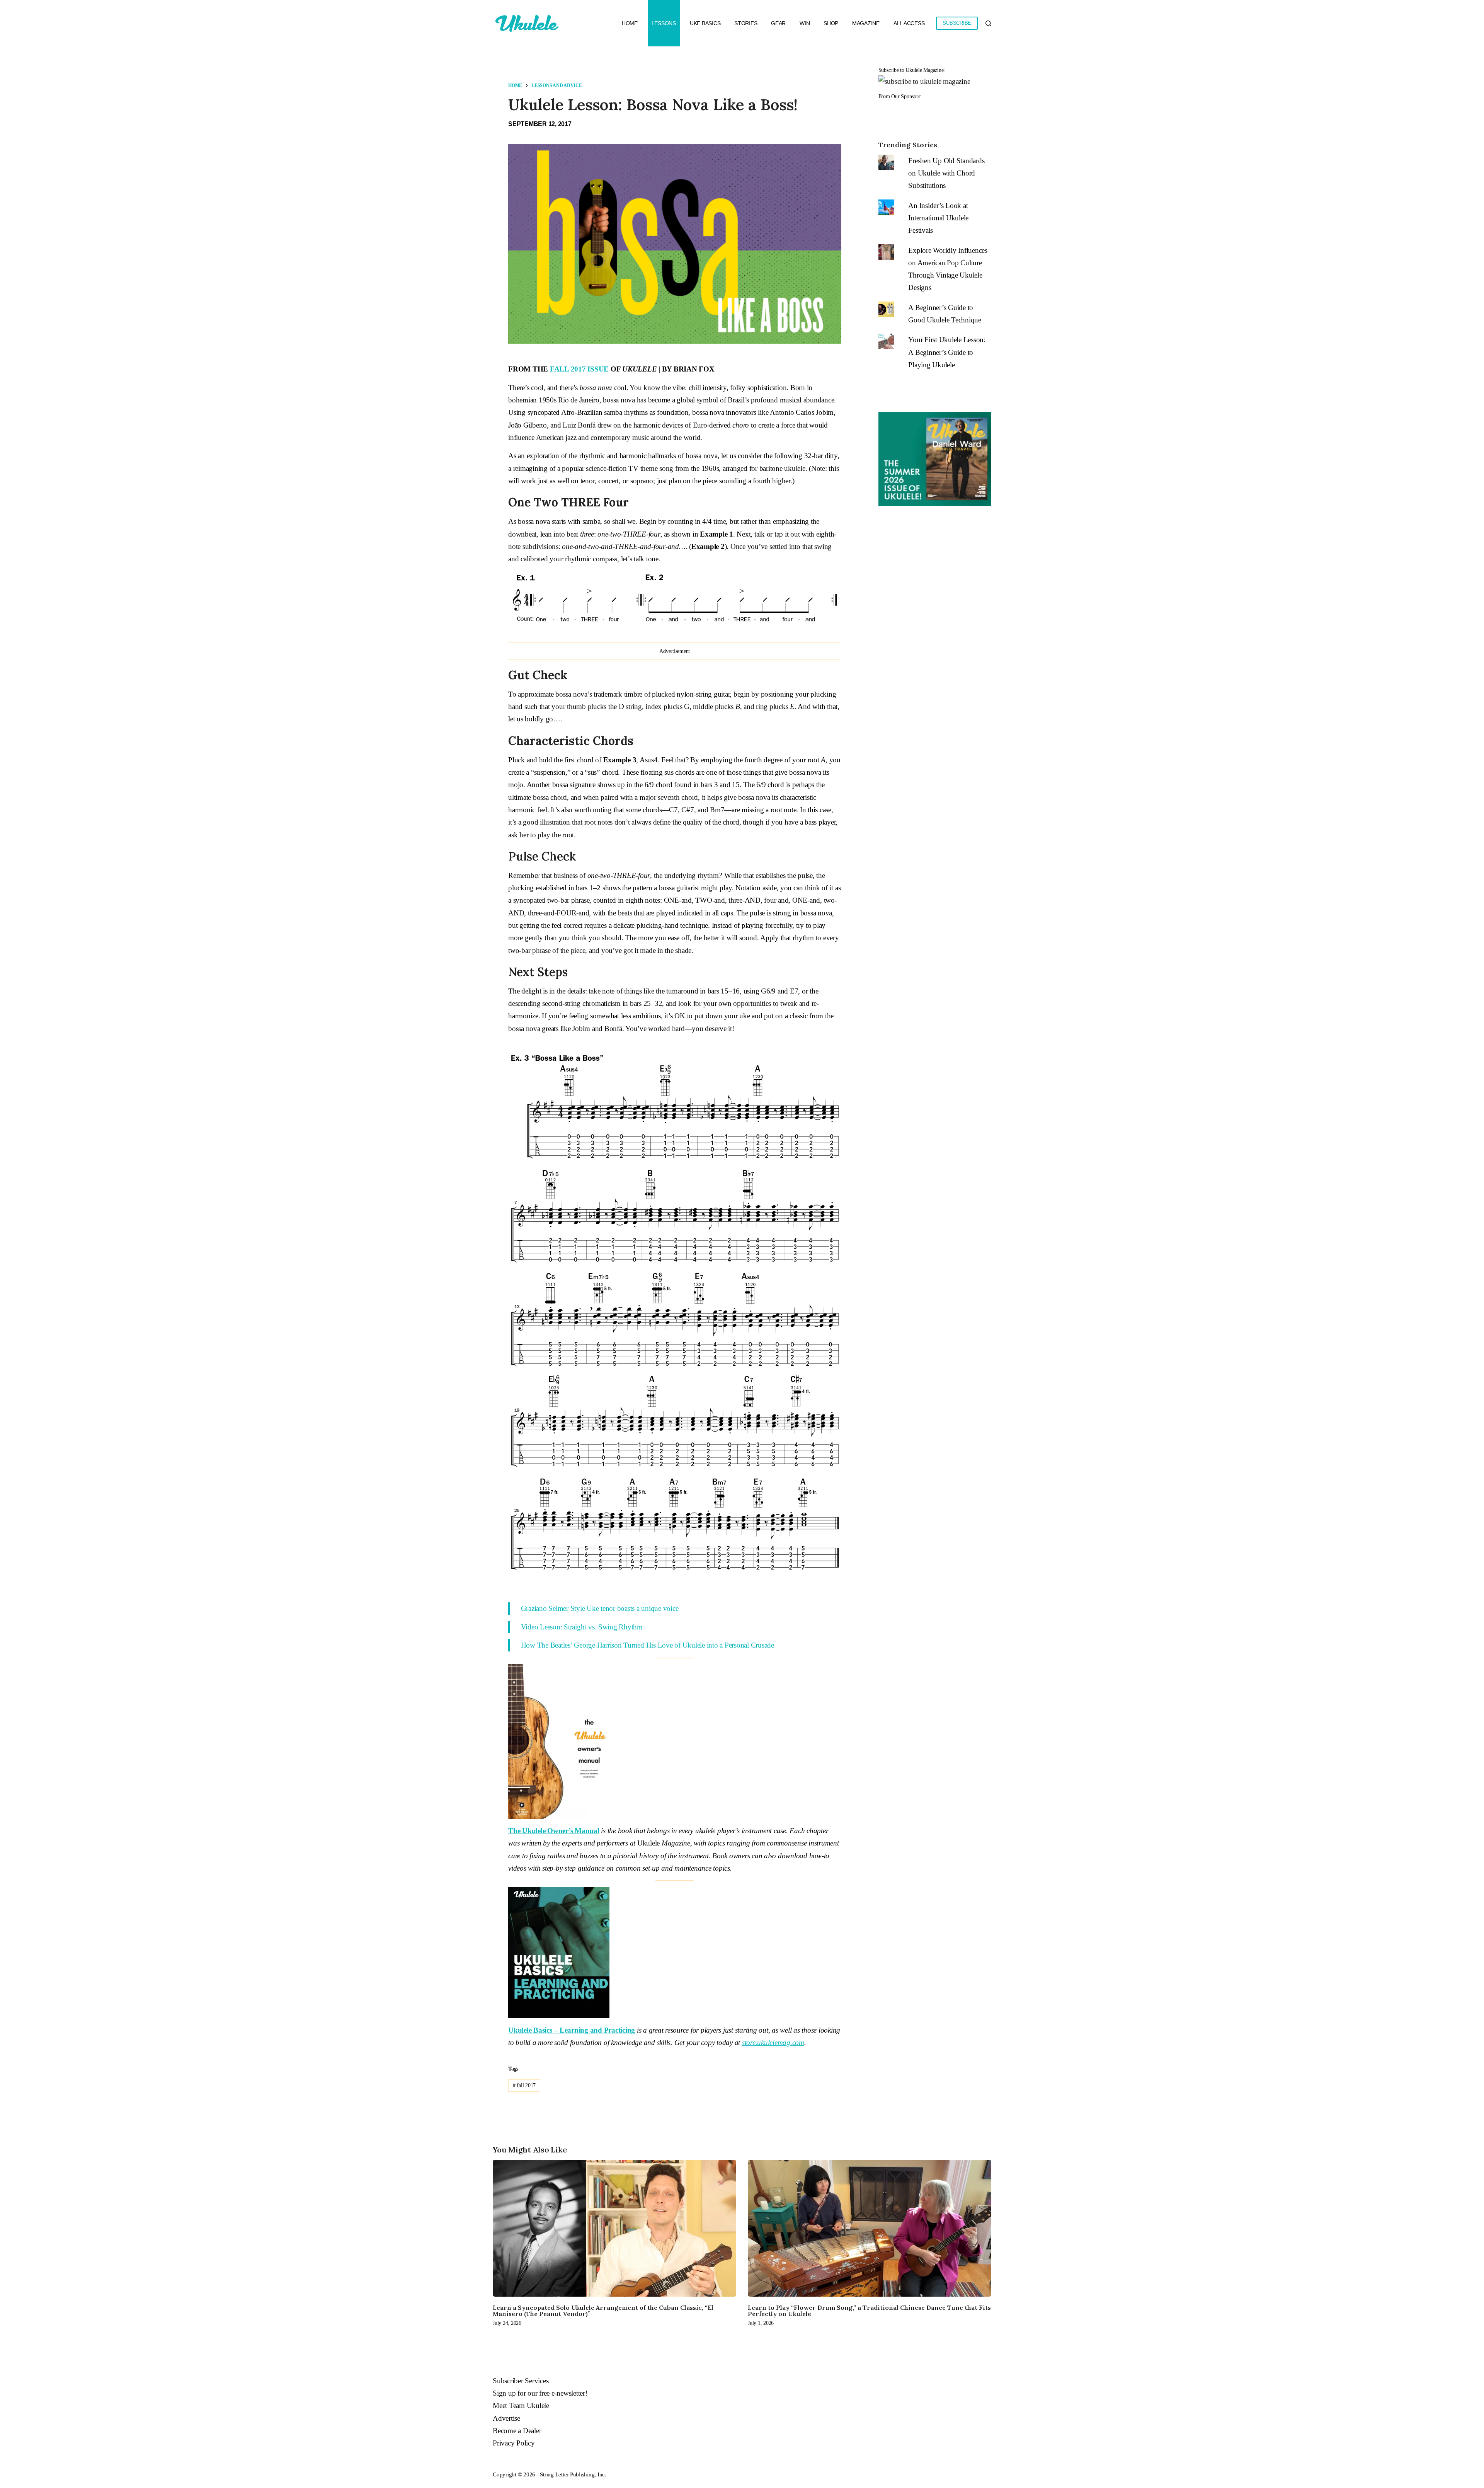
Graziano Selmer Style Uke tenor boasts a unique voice (600, 1608)
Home (630, 23)
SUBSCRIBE (957, 23)
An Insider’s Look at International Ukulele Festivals (938, 218)
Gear (778, 23)
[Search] (988, 23)
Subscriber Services (521, 2381)
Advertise (506, 2418)
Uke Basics (705, 23)
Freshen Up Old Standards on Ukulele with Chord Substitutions (946, 173)
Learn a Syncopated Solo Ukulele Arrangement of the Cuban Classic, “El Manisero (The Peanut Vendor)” (603, 2311)
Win (805, 23)
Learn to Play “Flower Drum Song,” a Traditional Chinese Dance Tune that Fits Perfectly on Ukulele (869, 2311)
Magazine (866, 23)
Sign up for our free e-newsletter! (540, 2393)
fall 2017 (524, 2085)
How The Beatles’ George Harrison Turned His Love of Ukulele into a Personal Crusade (648, 1645)
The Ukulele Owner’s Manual (554, 1831)
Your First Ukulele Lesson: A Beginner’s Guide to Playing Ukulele (947, 352)
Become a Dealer (517, 2431)
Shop (831, 23)
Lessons (664, 23)
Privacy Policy (514, 2443)
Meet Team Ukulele (521, 2405)
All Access (909, 23)
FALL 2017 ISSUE (579, 369)
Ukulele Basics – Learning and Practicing (572, 2030)
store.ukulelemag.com (773, 2042)
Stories (746, 23)
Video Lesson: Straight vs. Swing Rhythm (582, 1627)
